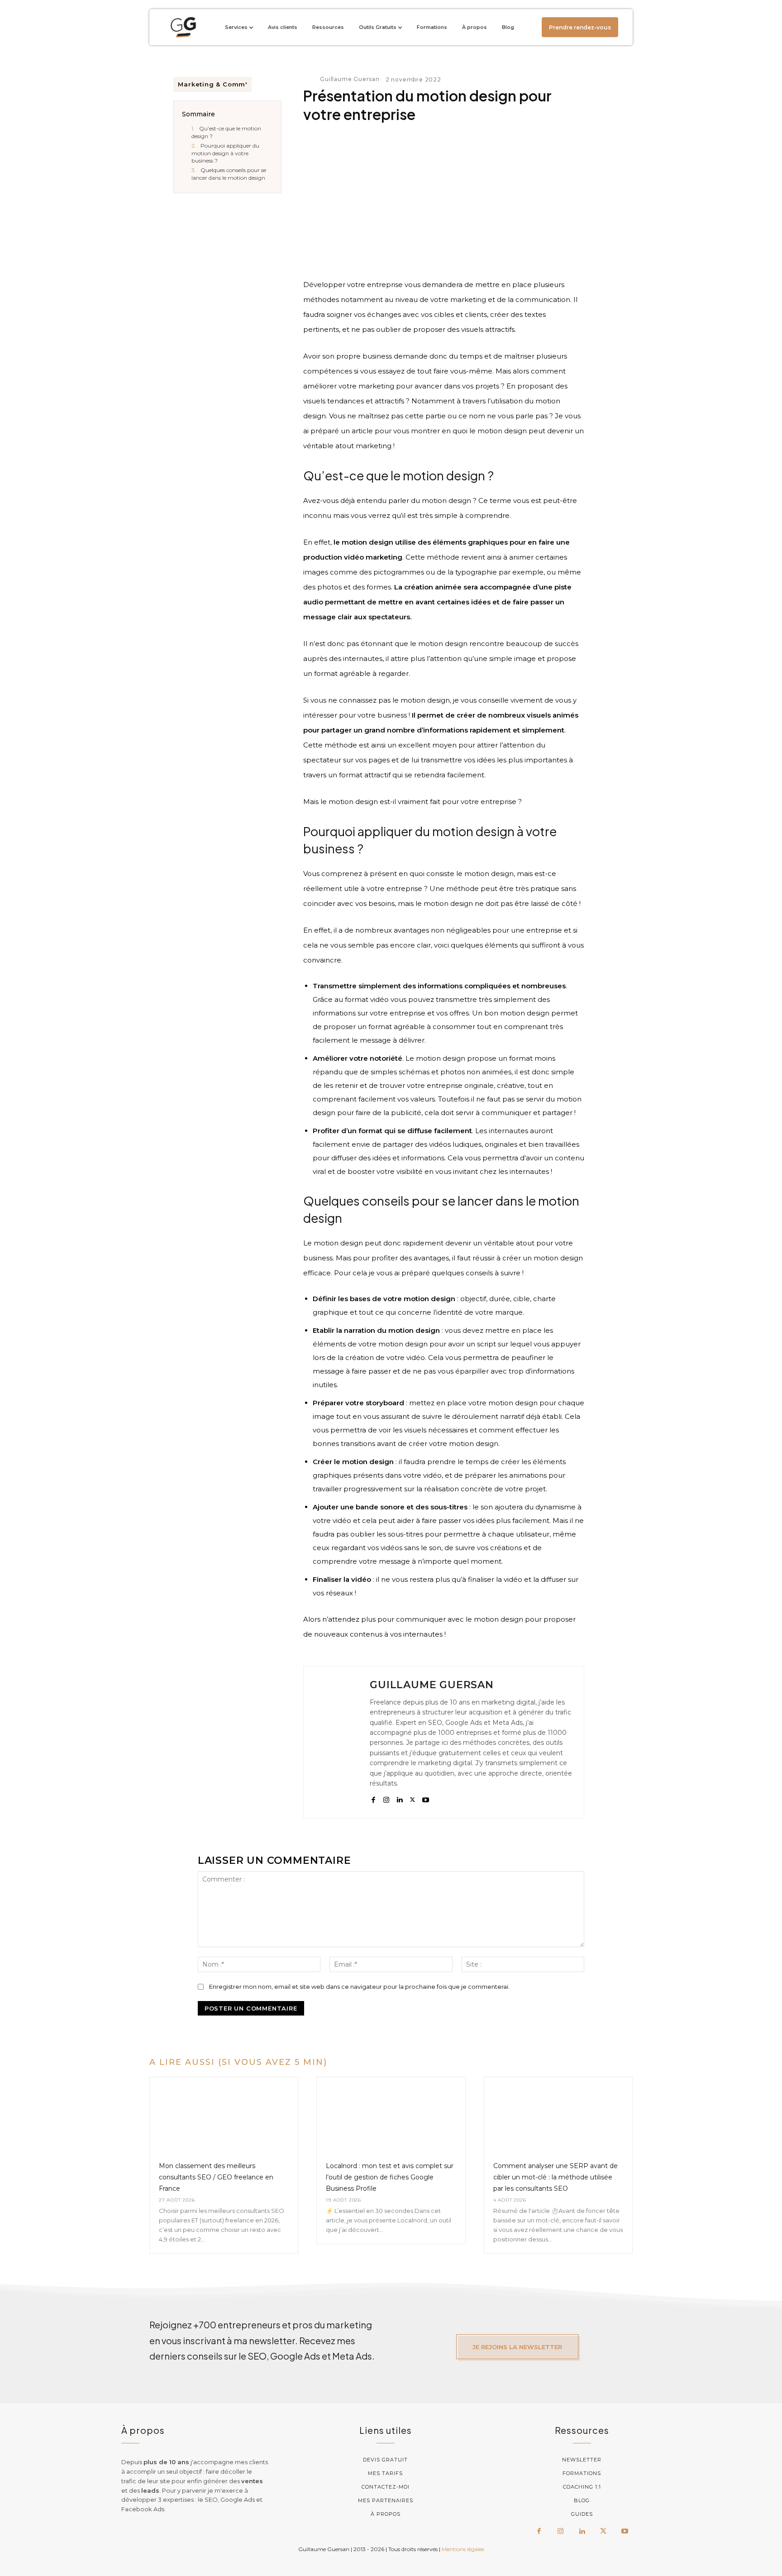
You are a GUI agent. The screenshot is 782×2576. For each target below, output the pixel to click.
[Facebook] (373, 1798)
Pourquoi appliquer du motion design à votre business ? (225, 153)
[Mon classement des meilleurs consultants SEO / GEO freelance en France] (224, 2114)
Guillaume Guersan (350, 79)
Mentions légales (463, 2549)
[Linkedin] (399, 1798)
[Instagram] (386, 1798)
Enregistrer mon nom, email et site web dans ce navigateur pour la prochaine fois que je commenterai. (359, 1987)
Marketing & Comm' (212, 84)
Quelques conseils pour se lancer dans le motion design (229, 174)
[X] (412, 1798)
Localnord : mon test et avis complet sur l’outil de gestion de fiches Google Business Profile (390, 2177)
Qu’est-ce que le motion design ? (226, 132)
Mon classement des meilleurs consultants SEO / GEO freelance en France (216, 2177)
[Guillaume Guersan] (311, 79)
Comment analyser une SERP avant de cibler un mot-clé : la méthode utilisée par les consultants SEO (556, 2177)
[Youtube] (426, 1798)
